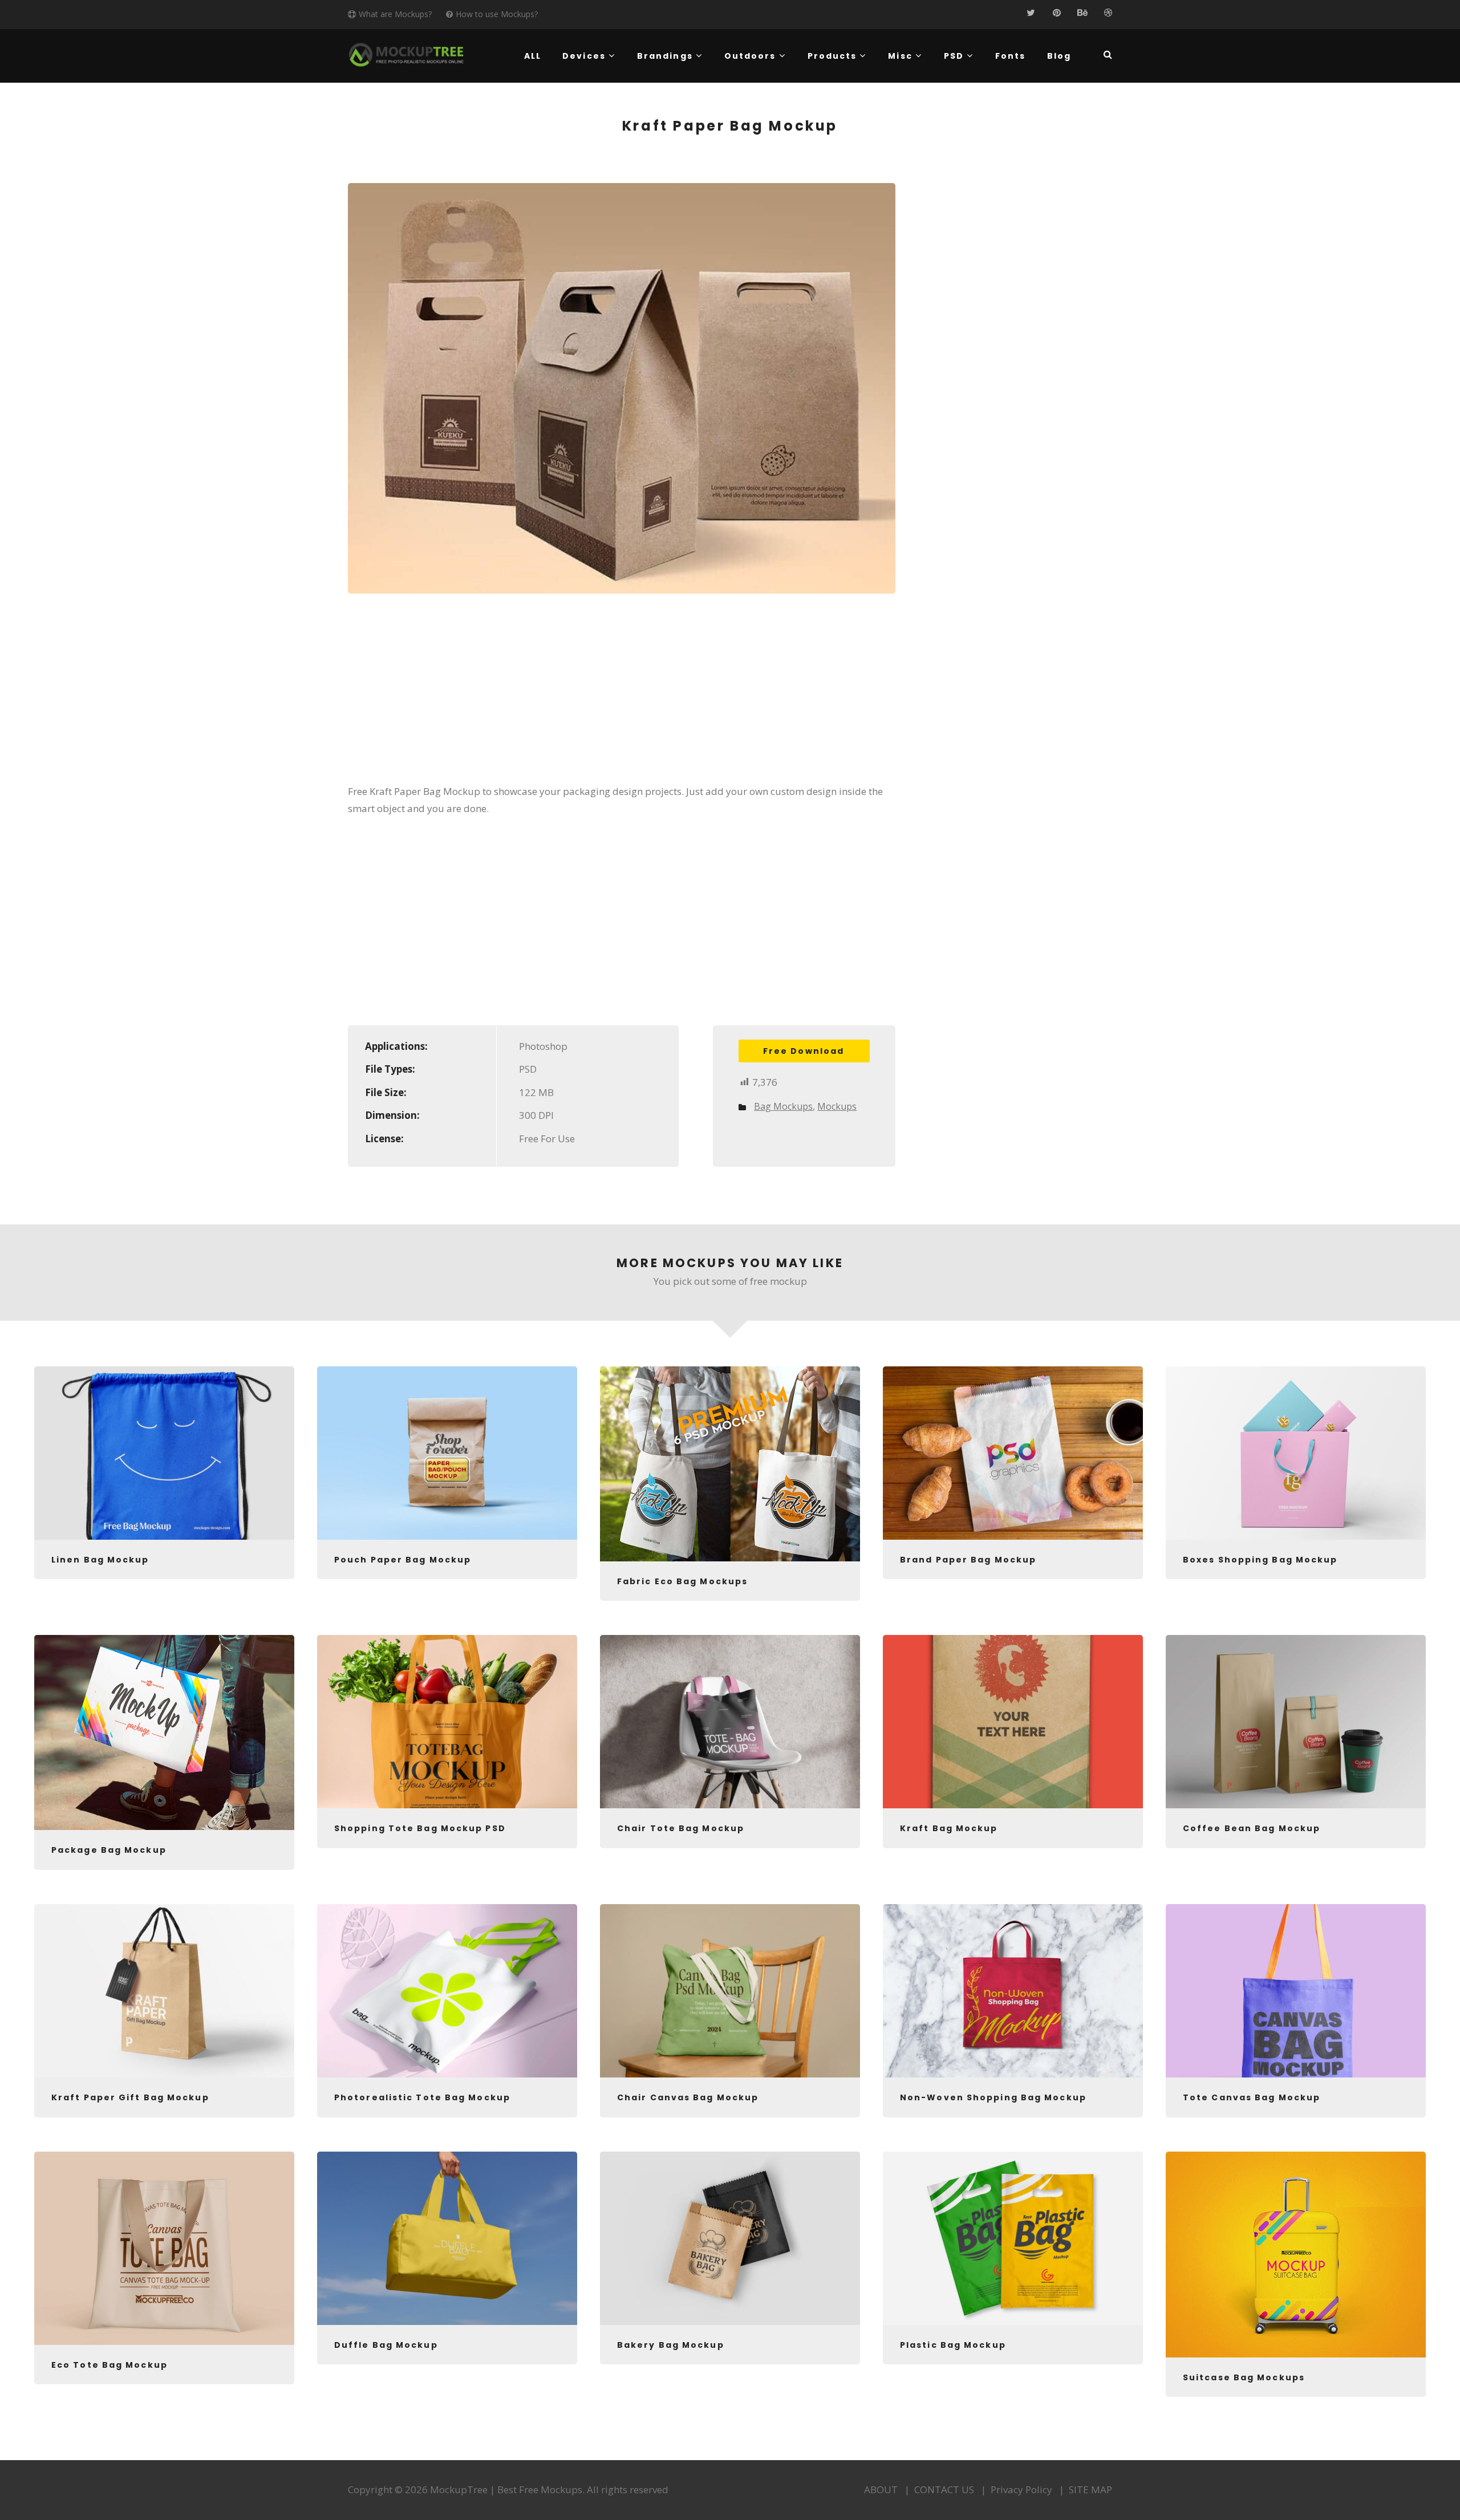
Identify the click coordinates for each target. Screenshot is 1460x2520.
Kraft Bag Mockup (949, 1828)
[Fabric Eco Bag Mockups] (730, 1464)
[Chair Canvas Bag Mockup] (730, 1991)
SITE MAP (1090, 2489)
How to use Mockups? (497, 14)
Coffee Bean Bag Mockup (1252, 1828)
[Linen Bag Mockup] (164, 1453)
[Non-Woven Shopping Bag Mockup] (1013, 1991)
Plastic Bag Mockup (953, 2345)
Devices (584, 56)
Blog (1059, 56)
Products (832, 56)
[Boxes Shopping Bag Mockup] (1296, 1453)
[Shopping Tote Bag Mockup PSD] (447, 1722)
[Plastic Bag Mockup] (1013, 2238)
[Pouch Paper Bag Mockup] (447, 1453)
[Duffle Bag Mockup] (447, 2238)
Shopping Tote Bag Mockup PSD (420, 1828)
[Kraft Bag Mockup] (1013, 1722)
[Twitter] (1031, 13)
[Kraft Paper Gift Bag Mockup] (164, 1991)
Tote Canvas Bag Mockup (1252, 2097)
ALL (533, 56)
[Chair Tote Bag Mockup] (730, 1722)
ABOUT (881, 2489)
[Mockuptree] (406, 55)
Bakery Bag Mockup (671, 2345)
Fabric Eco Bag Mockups (682, 1581)
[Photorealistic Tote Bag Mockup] (447, 1991)
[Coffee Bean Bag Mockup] (1296, 1722)
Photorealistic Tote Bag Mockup (422, 2097)
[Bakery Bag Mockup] (730, 2238)
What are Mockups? (395, 14)
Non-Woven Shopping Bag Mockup (993, 2097)
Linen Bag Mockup (100, 1560)
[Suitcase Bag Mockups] (1296, 2255)
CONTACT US (944, 2489)
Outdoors (750, 56)
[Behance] (1082, 13)
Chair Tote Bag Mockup (681, 1828)
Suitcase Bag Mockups (1244, 2377)
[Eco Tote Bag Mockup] (164, 2248)
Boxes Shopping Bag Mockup (1260, 1560)
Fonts (1011, 56)
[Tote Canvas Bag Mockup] (1296, 1991)
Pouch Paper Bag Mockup (403, 1560)
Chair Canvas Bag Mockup (688, 2097)
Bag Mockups (783, 1106)
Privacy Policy (1021, 2489)
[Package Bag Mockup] (164, 1732)
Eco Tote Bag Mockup (109, 2365)
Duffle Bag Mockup (386, 2345)
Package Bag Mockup (109, 1850)
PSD (954, 56)
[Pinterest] (1057, 13)
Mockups (837, 1106)
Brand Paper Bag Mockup (968, 1560)
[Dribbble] (1108, 13)
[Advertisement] (622, 696)
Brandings (665, 56)
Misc (900, 56)
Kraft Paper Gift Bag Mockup (130, 2097)
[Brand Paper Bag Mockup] (1013, 1453)
